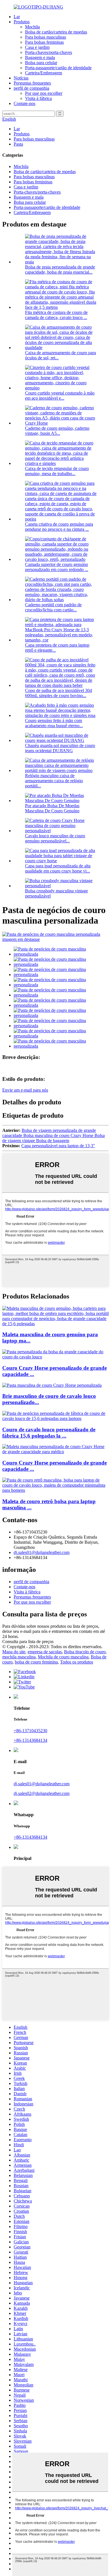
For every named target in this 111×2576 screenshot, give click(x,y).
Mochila (32, 27)
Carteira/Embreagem (44, 73)
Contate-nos (24, 103)
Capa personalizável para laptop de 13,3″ (58, 1146)
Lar (17, 17)
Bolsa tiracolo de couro (85, 1652)
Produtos (22, 22)
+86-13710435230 (30, 1731)
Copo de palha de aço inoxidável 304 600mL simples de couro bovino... (58, 693)
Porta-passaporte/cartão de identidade (58, 68)
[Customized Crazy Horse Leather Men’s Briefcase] (52, 1385)
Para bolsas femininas (44, 42)
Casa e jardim (37, 47)
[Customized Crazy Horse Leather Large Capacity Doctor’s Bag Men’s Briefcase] (55, 1452)
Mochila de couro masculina (63, 1657)
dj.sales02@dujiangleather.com (42, 1793)
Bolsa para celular (41, 63)
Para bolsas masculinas (46, 37)
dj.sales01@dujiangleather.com (42, 1552)
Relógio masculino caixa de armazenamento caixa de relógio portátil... (54, 781)
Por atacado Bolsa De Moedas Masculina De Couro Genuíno (52, 808)
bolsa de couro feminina (36, 1662)
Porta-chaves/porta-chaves (49, 52)
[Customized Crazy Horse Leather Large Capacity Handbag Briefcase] (55, 1357)
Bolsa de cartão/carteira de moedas (56, 32)
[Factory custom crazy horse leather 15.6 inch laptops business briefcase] (55, 1418)
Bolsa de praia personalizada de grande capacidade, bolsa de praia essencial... (60, 269)
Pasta (18, 144)
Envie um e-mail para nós (25, 1090)
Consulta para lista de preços (28, 1642)
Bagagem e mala (40, 57)
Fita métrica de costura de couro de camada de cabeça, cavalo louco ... (56, 315)
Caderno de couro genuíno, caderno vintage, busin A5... (57, 431)
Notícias (21, 78)
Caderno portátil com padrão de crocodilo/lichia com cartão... (53, 607)
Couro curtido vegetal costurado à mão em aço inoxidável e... (60, 396)
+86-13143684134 (30, 1740)
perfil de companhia (31, 88)
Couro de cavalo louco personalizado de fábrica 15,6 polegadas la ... (49, 1433)
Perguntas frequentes (32, 83)
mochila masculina (19, 1657)
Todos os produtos (77, 1662)
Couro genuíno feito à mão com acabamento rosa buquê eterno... (54, 723)
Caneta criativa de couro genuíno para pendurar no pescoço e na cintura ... (59, 527)
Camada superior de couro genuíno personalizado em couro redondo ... (57, 567)
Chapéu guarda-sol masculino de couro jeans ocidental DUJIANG (60, 748)
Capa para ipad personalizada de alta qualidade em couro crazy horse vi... (58, 868)
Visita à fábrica (38, 98)
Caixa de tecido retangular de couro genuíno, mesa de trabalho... (57, 471)
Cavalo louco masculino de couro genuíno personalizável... (55, 838)
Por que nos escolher (44, 93)
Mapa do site (14, 1652)
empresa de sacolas (45, 1652)
